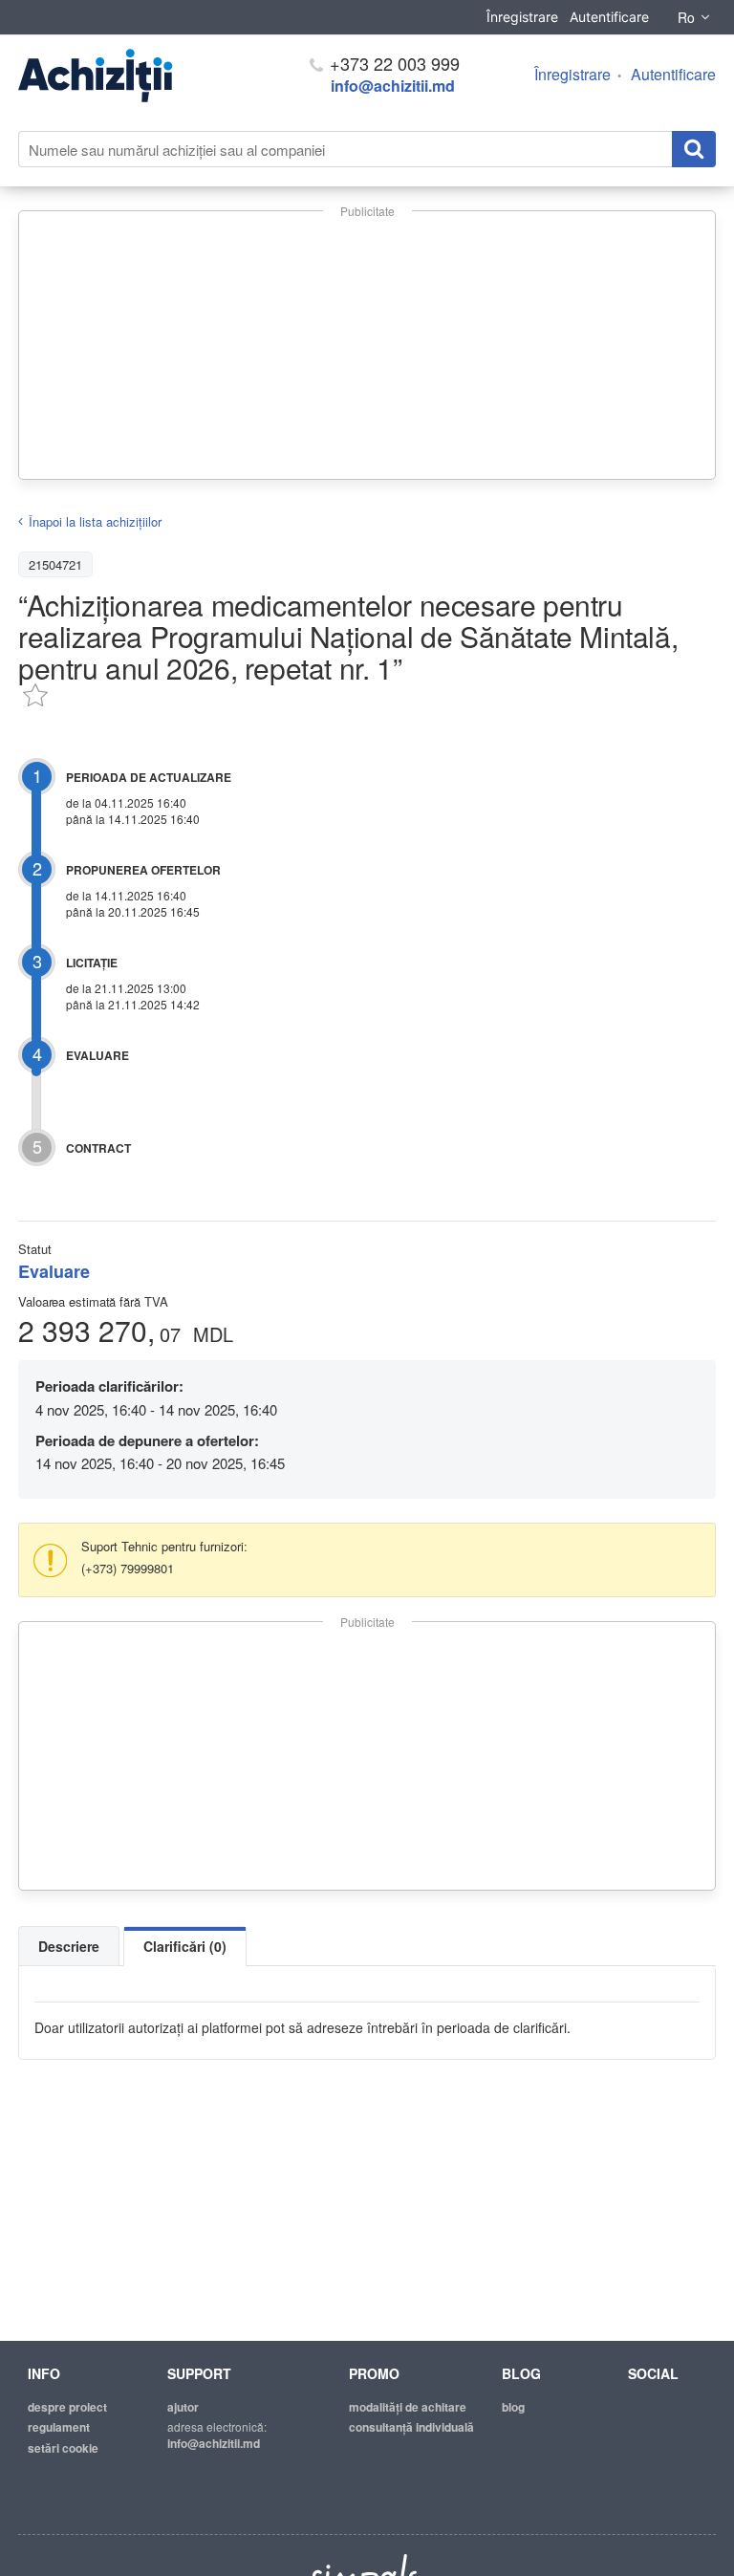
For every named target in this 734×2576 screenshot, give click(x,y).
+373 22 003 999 (392, 63)
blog (513, 2407)
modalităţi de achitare (408, 2407)
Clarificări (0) (185, 1946)
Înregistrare (522, 17)
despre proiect (67, 2407)
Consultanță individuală (411, 2427)
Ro (686, 17)
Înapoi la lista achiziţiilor (95, 521)
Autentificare (609, 17)
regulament (59, 2427)
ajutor (183, 2407)
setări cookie (63, 2448)
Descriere (69, 1946)
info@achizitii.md (393, 86)
